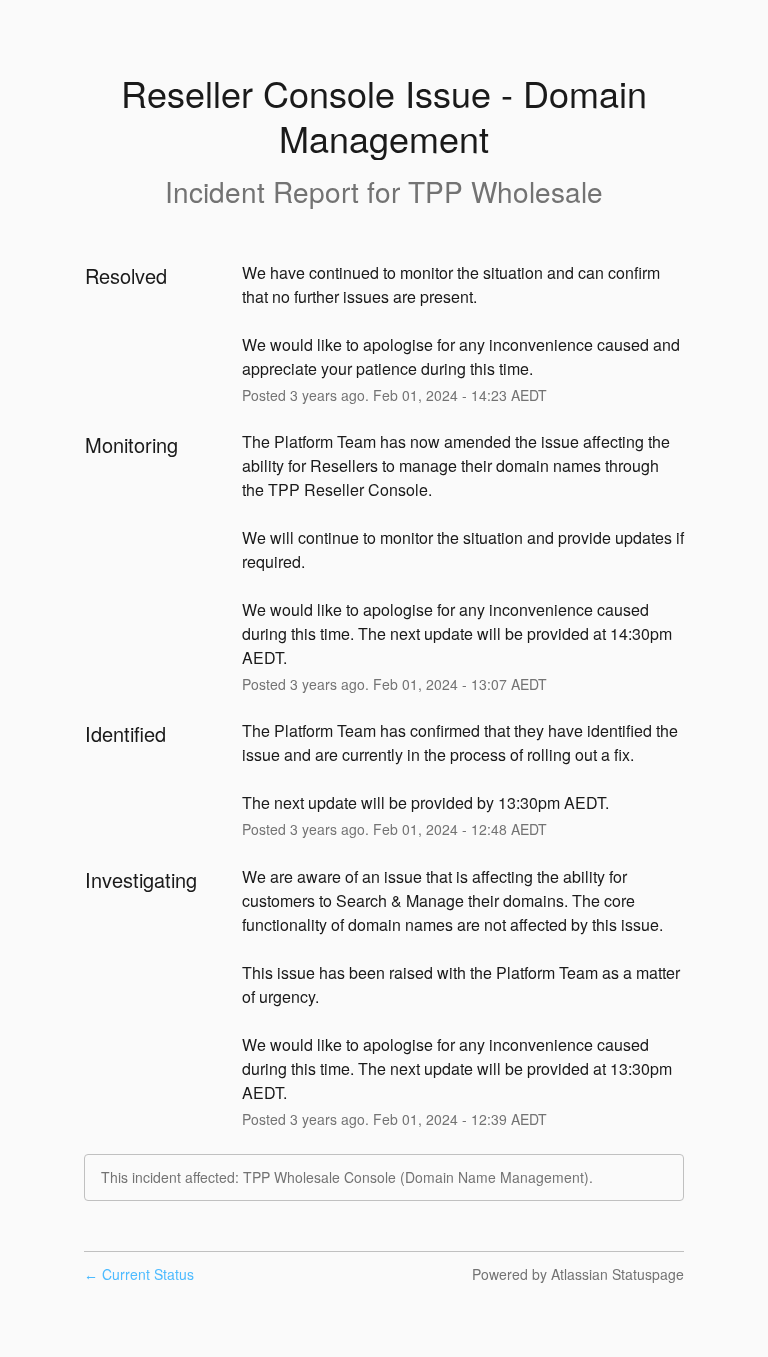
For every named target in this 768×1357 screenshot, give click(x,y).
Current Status (139, 1274)
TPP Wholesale (505, 191)
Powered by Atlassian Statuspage (578, 1274)
